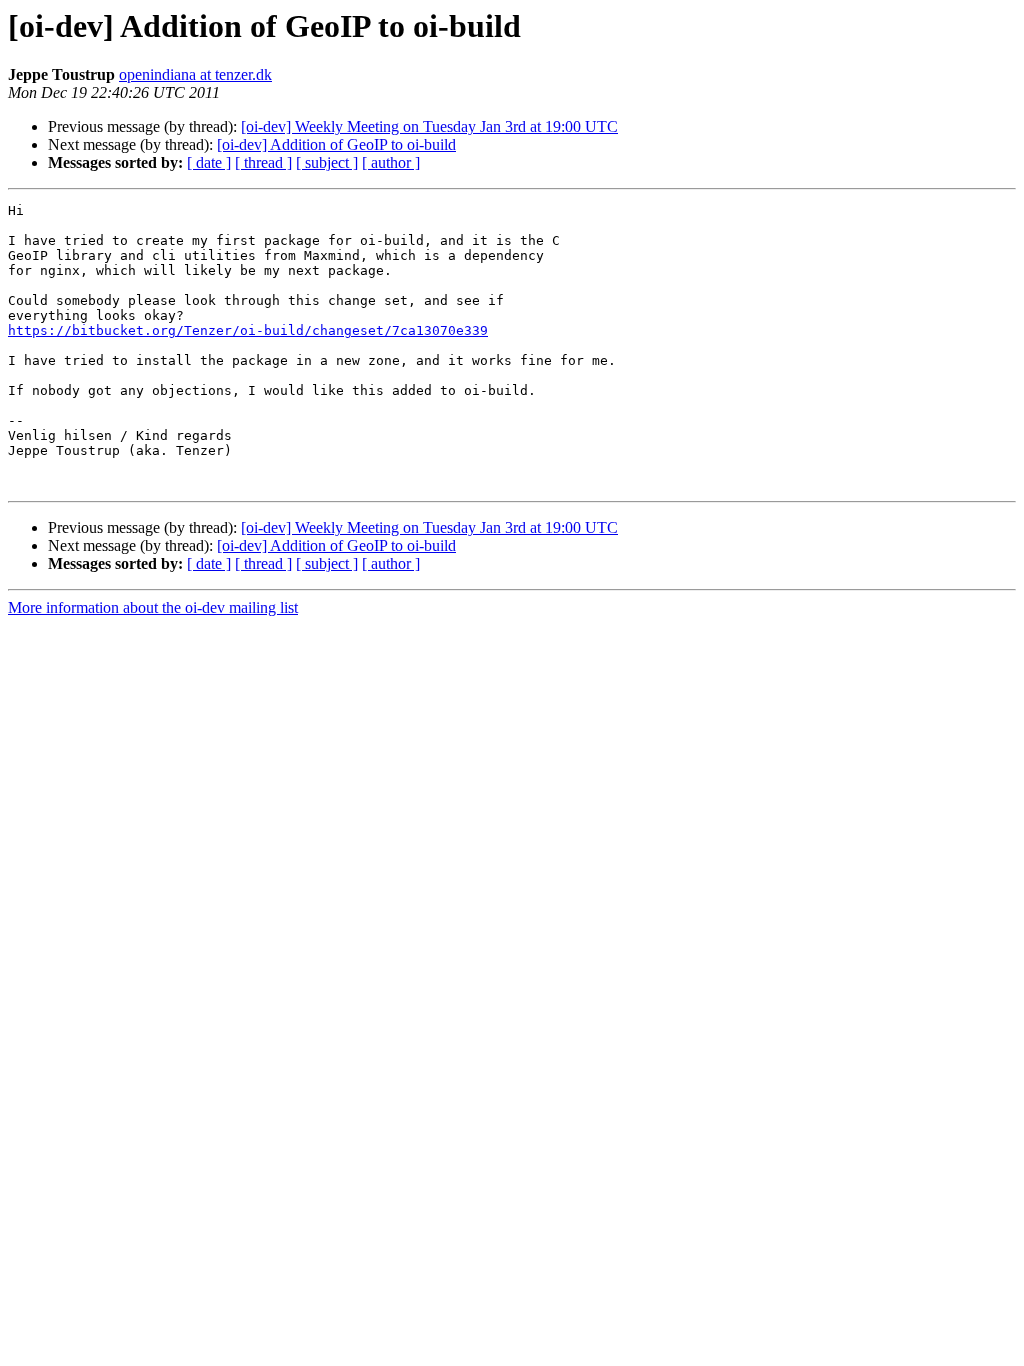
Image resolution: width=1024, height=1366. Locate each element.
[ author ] (391, 162)
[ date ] (209, 162)
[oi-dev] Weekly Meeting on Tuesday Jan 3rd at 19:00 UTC (429, 126)
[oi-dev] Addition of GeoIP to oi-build (336, 144)
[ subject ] (327, 162)
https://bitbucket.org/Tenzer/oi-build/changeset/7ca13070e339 (248, 330)
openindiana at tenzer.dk (195, 74)
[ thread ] (263, 162)
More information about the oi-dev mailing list (153, 607)
